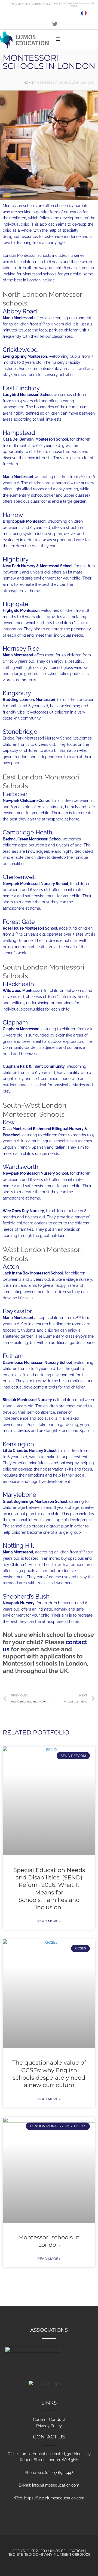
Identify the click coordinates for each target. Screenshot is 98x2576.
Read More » (49, 1921)
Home (29, 83)
